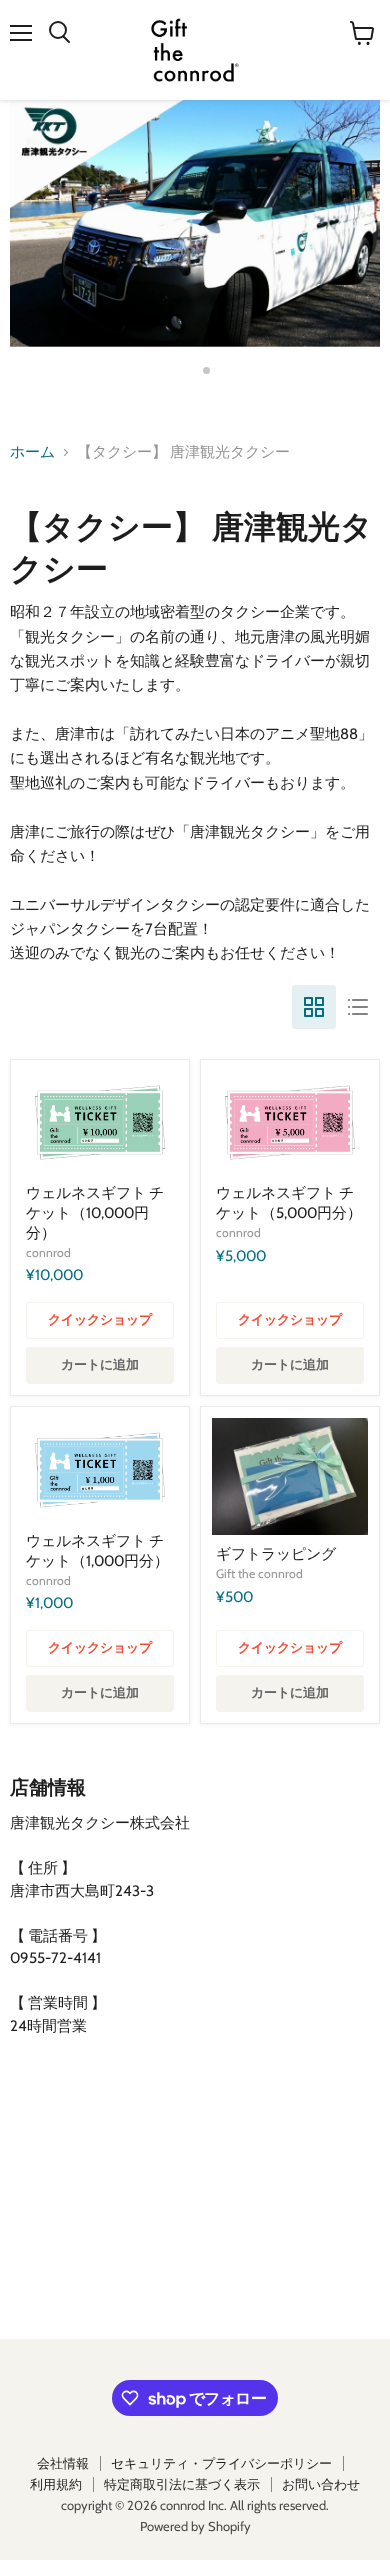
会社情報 (63, 2463)
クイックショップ (100, 1320)
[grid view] (314, 1007)
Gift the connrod (259, 1573)
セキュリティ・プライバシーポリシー (221, 2463)
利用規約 (56, 2484)
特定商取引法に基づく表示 (182, 2484)
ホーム (32, 452)
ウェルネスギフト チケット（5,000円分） (289, 1203)
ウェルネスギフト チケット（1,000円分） (97, 1551)
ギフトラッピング (276, 1554)
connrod (48, 1252)
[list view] (358, 1007)
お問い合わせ (321, 2484)
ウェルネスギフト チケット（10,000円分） (95, 1212)
